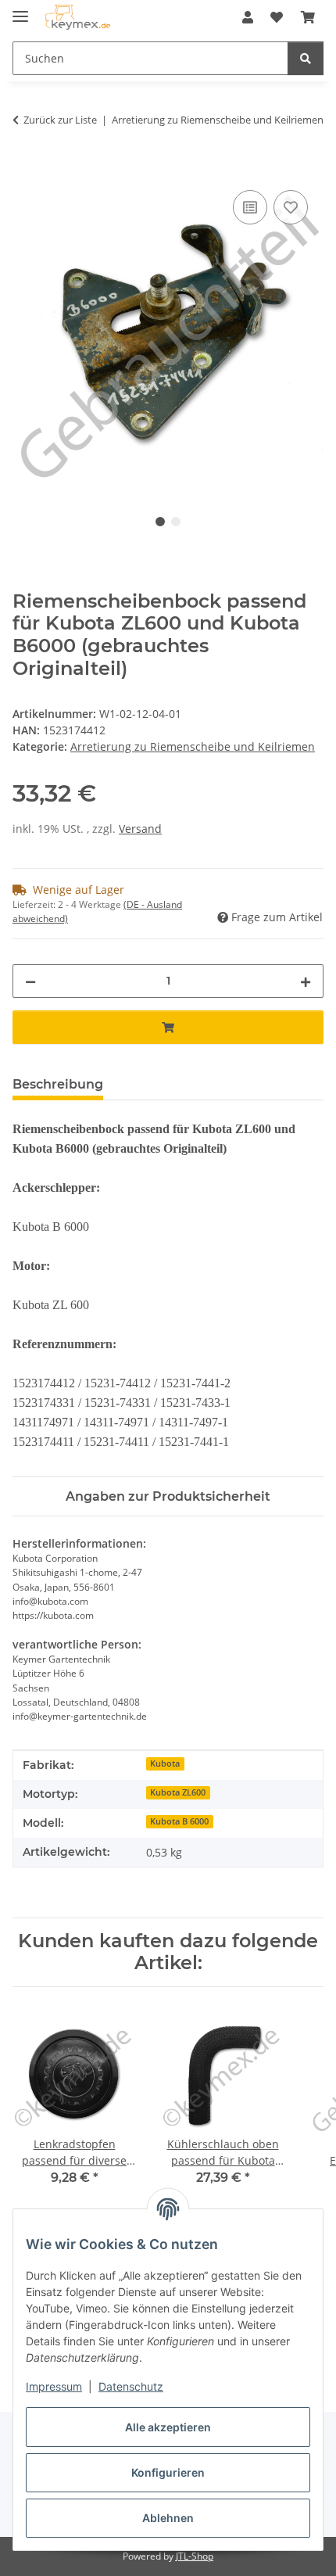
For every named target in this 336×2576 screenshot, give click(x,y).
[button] (248, 17)
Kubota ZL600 (178, 1792)
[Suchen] (306, 58)
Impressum (54, 2386)
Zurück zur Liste (60, 120)
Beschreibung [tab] (58, 1084)
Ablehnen (168, 2518)
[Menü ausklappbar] (20, 10)
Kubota (165, 1763)
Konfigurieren (168, 2472)
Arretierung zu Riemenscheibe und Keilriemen (193, 746)
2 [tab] (176, 522)
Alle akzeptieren (168, 2427)
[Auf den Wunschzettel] (291, 207)
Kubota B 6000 (179, 1821)
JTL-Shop (195, 2556)
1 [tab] (160, 522)
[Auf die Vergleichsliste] (250, 207)
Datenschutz (131, 2386)
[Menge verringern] (30, 981)
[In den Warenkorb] (25, 169)
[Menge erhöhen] (306, 981)
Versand (140, 829)
